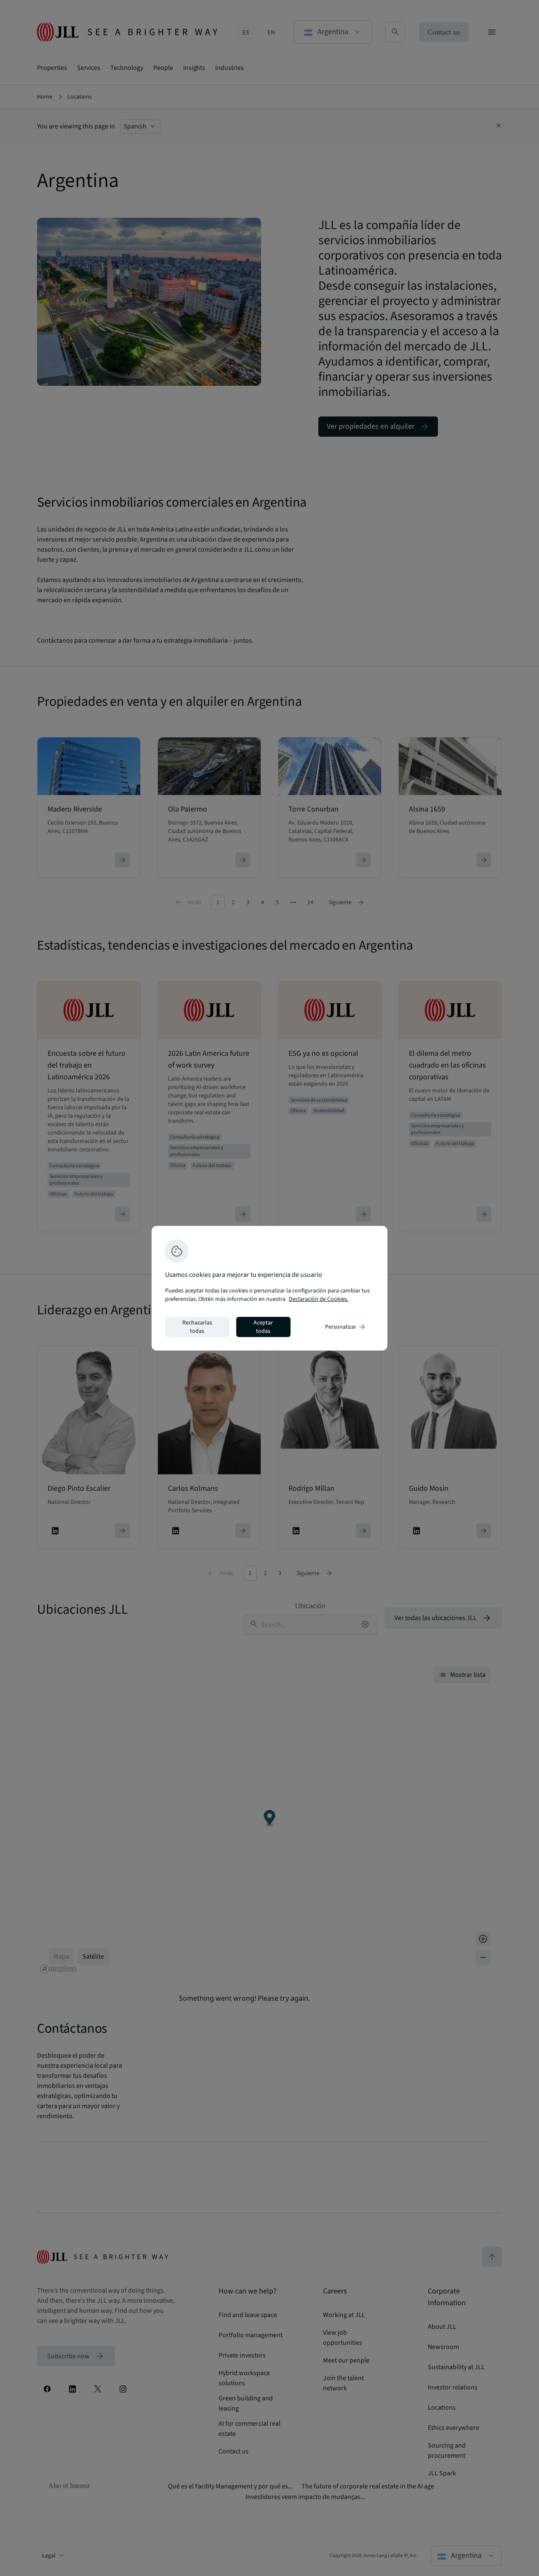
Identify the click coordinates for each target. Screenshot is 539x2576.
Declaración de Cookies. (319, 1299)
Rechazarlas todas (197, 1327)
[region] (269, 1288)
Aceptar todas (263, 1327)
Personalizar (346, 1327)
